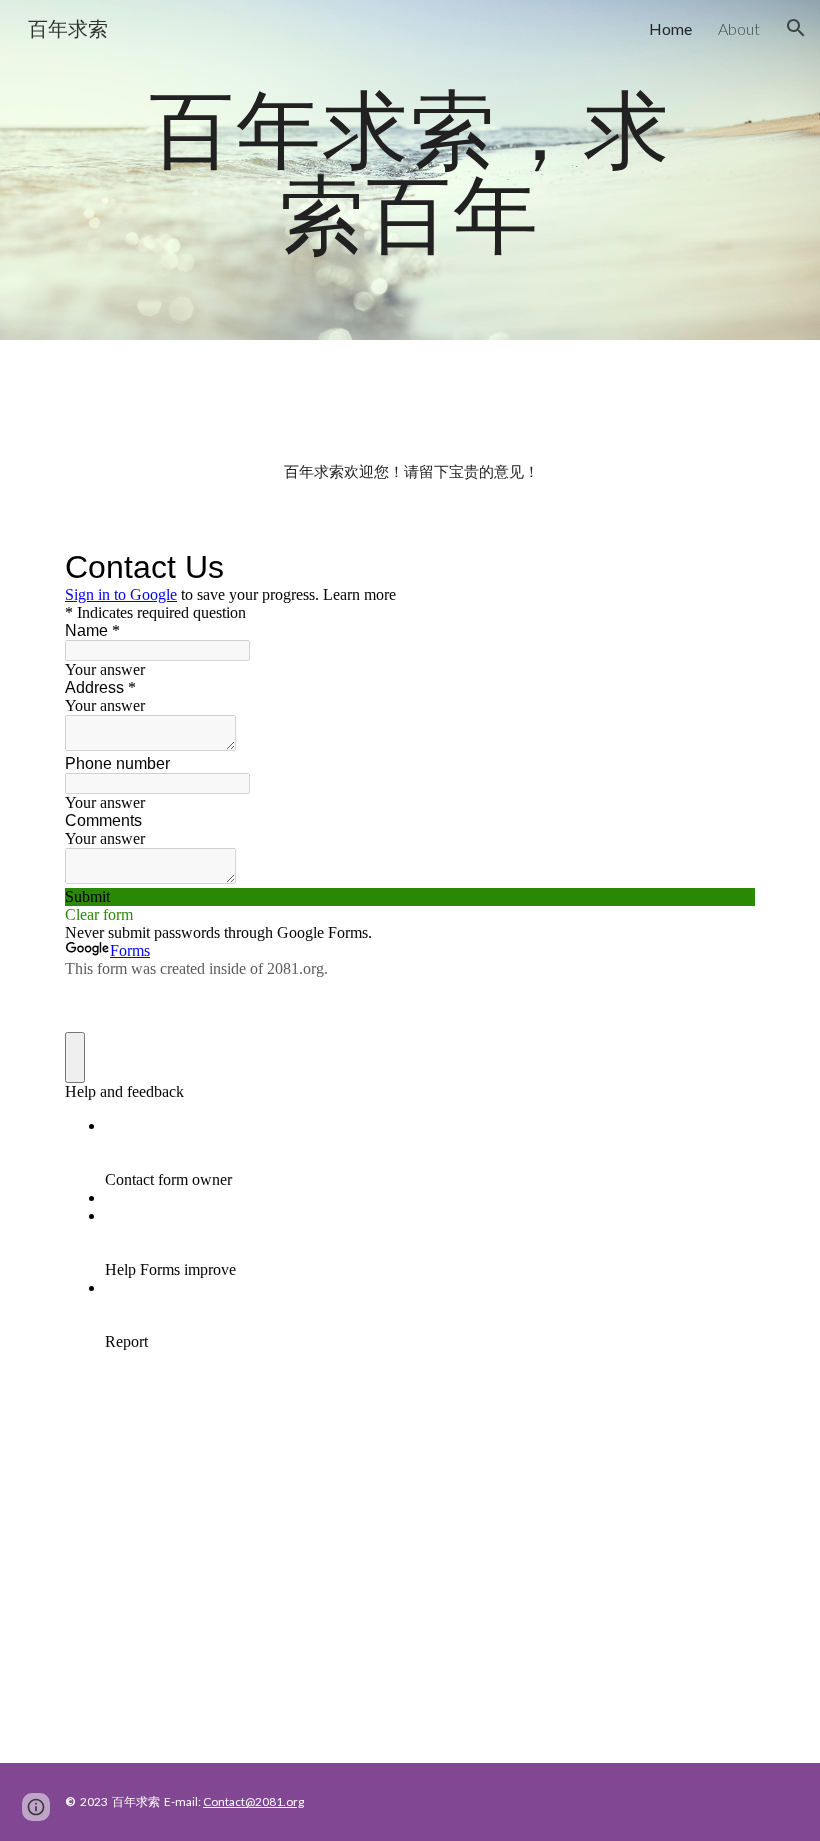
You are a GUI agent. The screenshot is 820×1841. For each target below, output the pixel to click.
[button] (796, 28)
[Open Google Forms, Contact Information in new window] (725, 567)
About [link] (739, 28)
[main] (409, 170)
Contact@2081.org (253, 1801)
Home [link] (670, 28)
